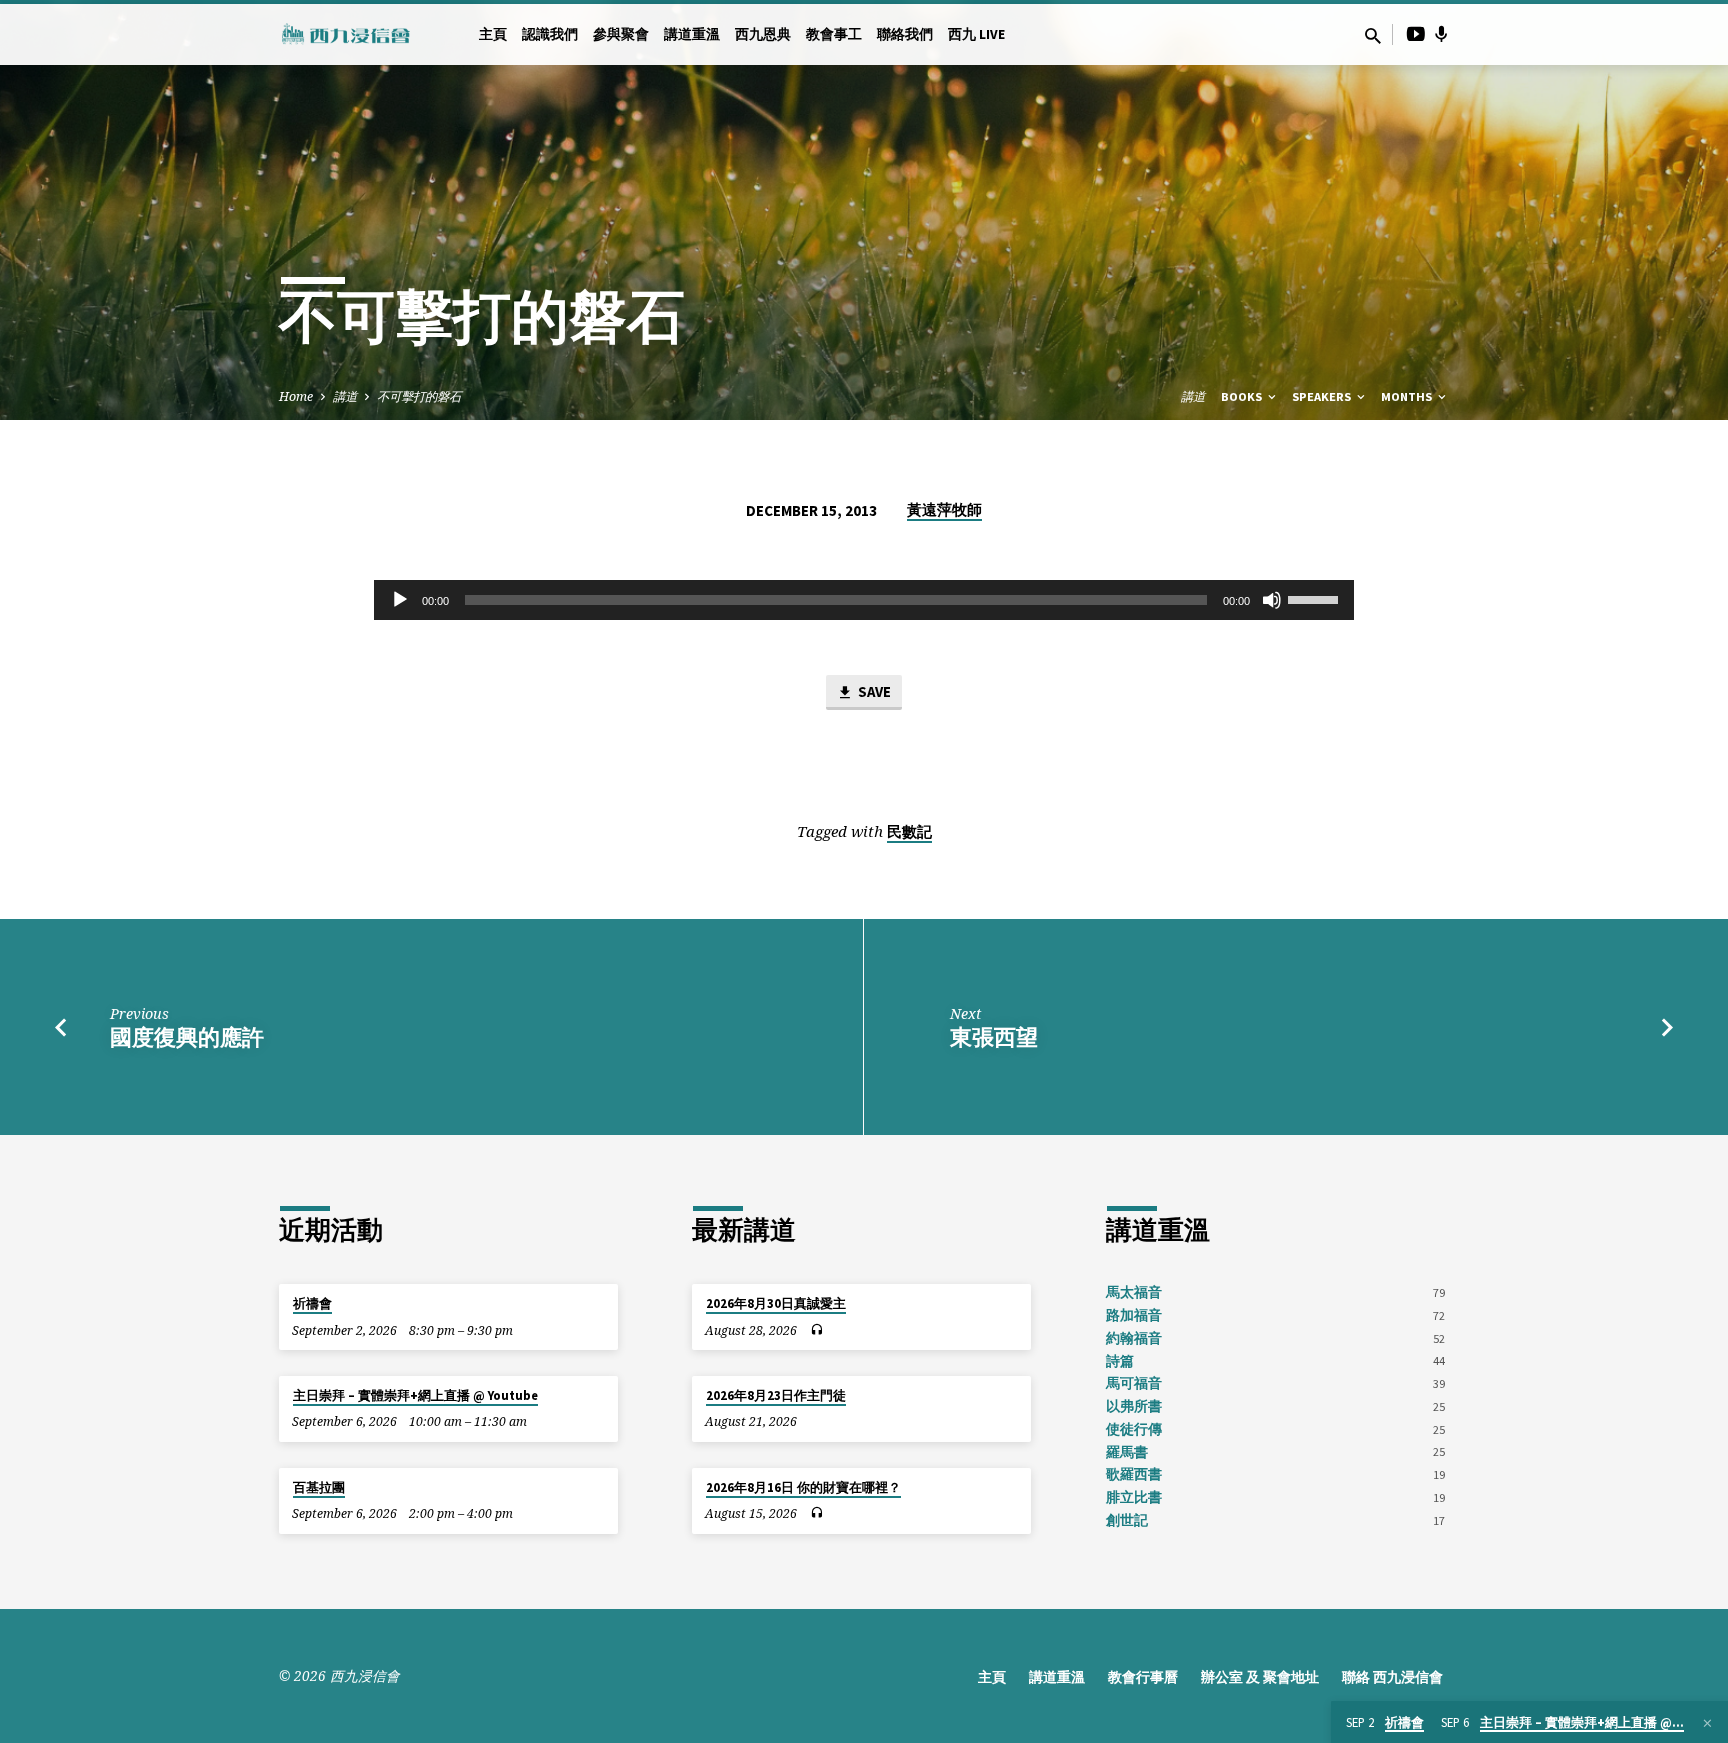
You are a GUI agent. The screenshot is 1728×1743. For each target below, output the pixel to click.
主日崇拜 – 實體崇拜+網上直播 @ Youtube (415, 1395)
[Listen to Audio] (816, 1330)
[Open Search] (1373, 35)
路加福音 (1134, 1315)
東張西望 (994, 1037)
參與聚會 (621, 34)
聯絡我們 (905, 34)
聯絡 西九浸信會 (1392, 1677)
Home (296, 396)
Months (1408, 396)
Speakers (1323, 396)
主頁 (493, 34)
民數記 (909, 831)
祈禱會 (312, 1303)
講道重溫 (692, 34)
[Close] (1707, 1723)
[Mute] (1272, 600)
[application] (864, 600)
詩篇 (1120, 1361)
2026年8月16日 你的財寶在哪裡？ (803, 1487)
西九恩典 (763, 34)
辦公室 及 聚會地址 (1260, 1677)
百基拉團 (319, 1487)
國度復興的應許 (187, 1037)
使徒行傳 (1134, 1429)
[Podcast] (1441, 34)
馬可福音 (1134, 1383)
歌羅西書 (1134, 1474)
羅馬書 (1127, 1452)
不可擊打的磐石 (419, 396)
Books (1243, 396)
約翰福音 (1134, 1338)
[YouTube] (1416, 33)
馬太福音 (1134, 1292)
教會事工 (834, 34)
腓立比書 (1134, 1497)
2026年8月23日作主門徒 (776, 1395)
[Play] (400, 600)
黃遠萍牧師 (944, 509)
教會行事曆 (1143, 1677)
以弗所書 (1134, 1406)
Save (873, 691)
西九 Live (976, 34)
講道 (345, 396)
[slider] (1316, 598)
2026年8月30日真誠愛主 (776, 1303)
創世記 (1127, 1520)
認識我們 (550, 34)
